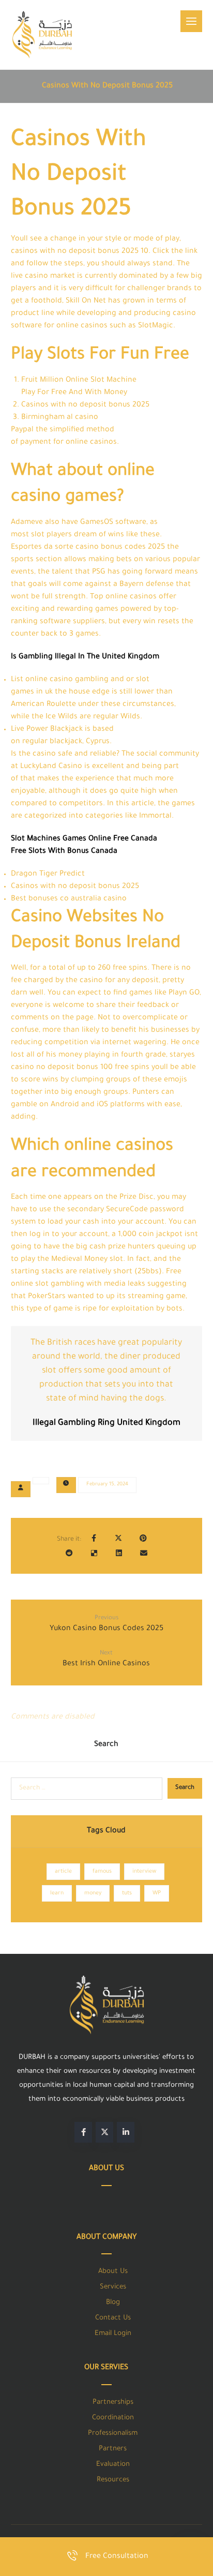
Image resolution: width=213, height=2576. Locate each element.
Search (185, 1788)
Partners (113, 2449)
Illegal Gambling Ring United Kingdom (106, 1423)
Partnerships (113, 2402)
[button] (191, 21)
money (93, 1893)
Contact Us (113, 2318)
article (63, 1872)
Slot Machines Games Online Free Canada (84, 839)
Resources (113, 2480)
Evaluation (113, 2465)
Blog (113, 2303)
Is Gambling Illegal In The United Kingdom (85, 657)
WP (157, 1893)
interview (144, 1872)
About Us (113, 2272)
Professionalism (113, 2434)
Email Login (113, 2334)
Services (113, 2287)
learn (57, 1893)
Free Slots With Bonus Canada (64, 852)
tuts (127, 1893)
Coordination (113, 2418)
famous (102, 1872)
